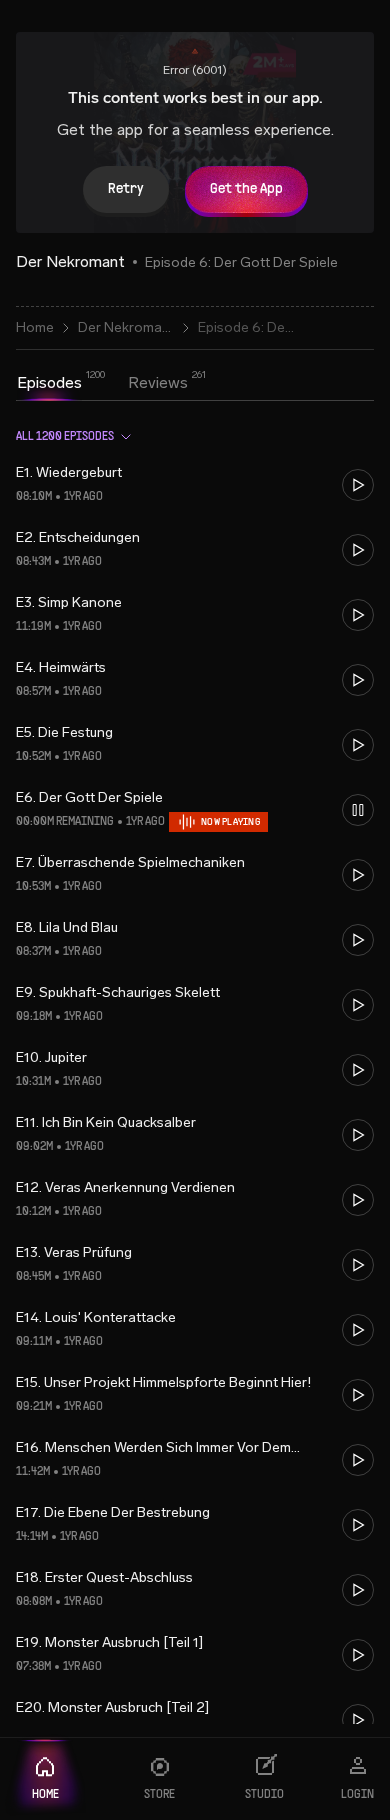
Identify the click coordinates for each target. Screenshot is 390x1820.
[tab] (49, 383)
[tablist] (102, 385)
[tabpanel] (195, 1068)
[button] (195, 484)
